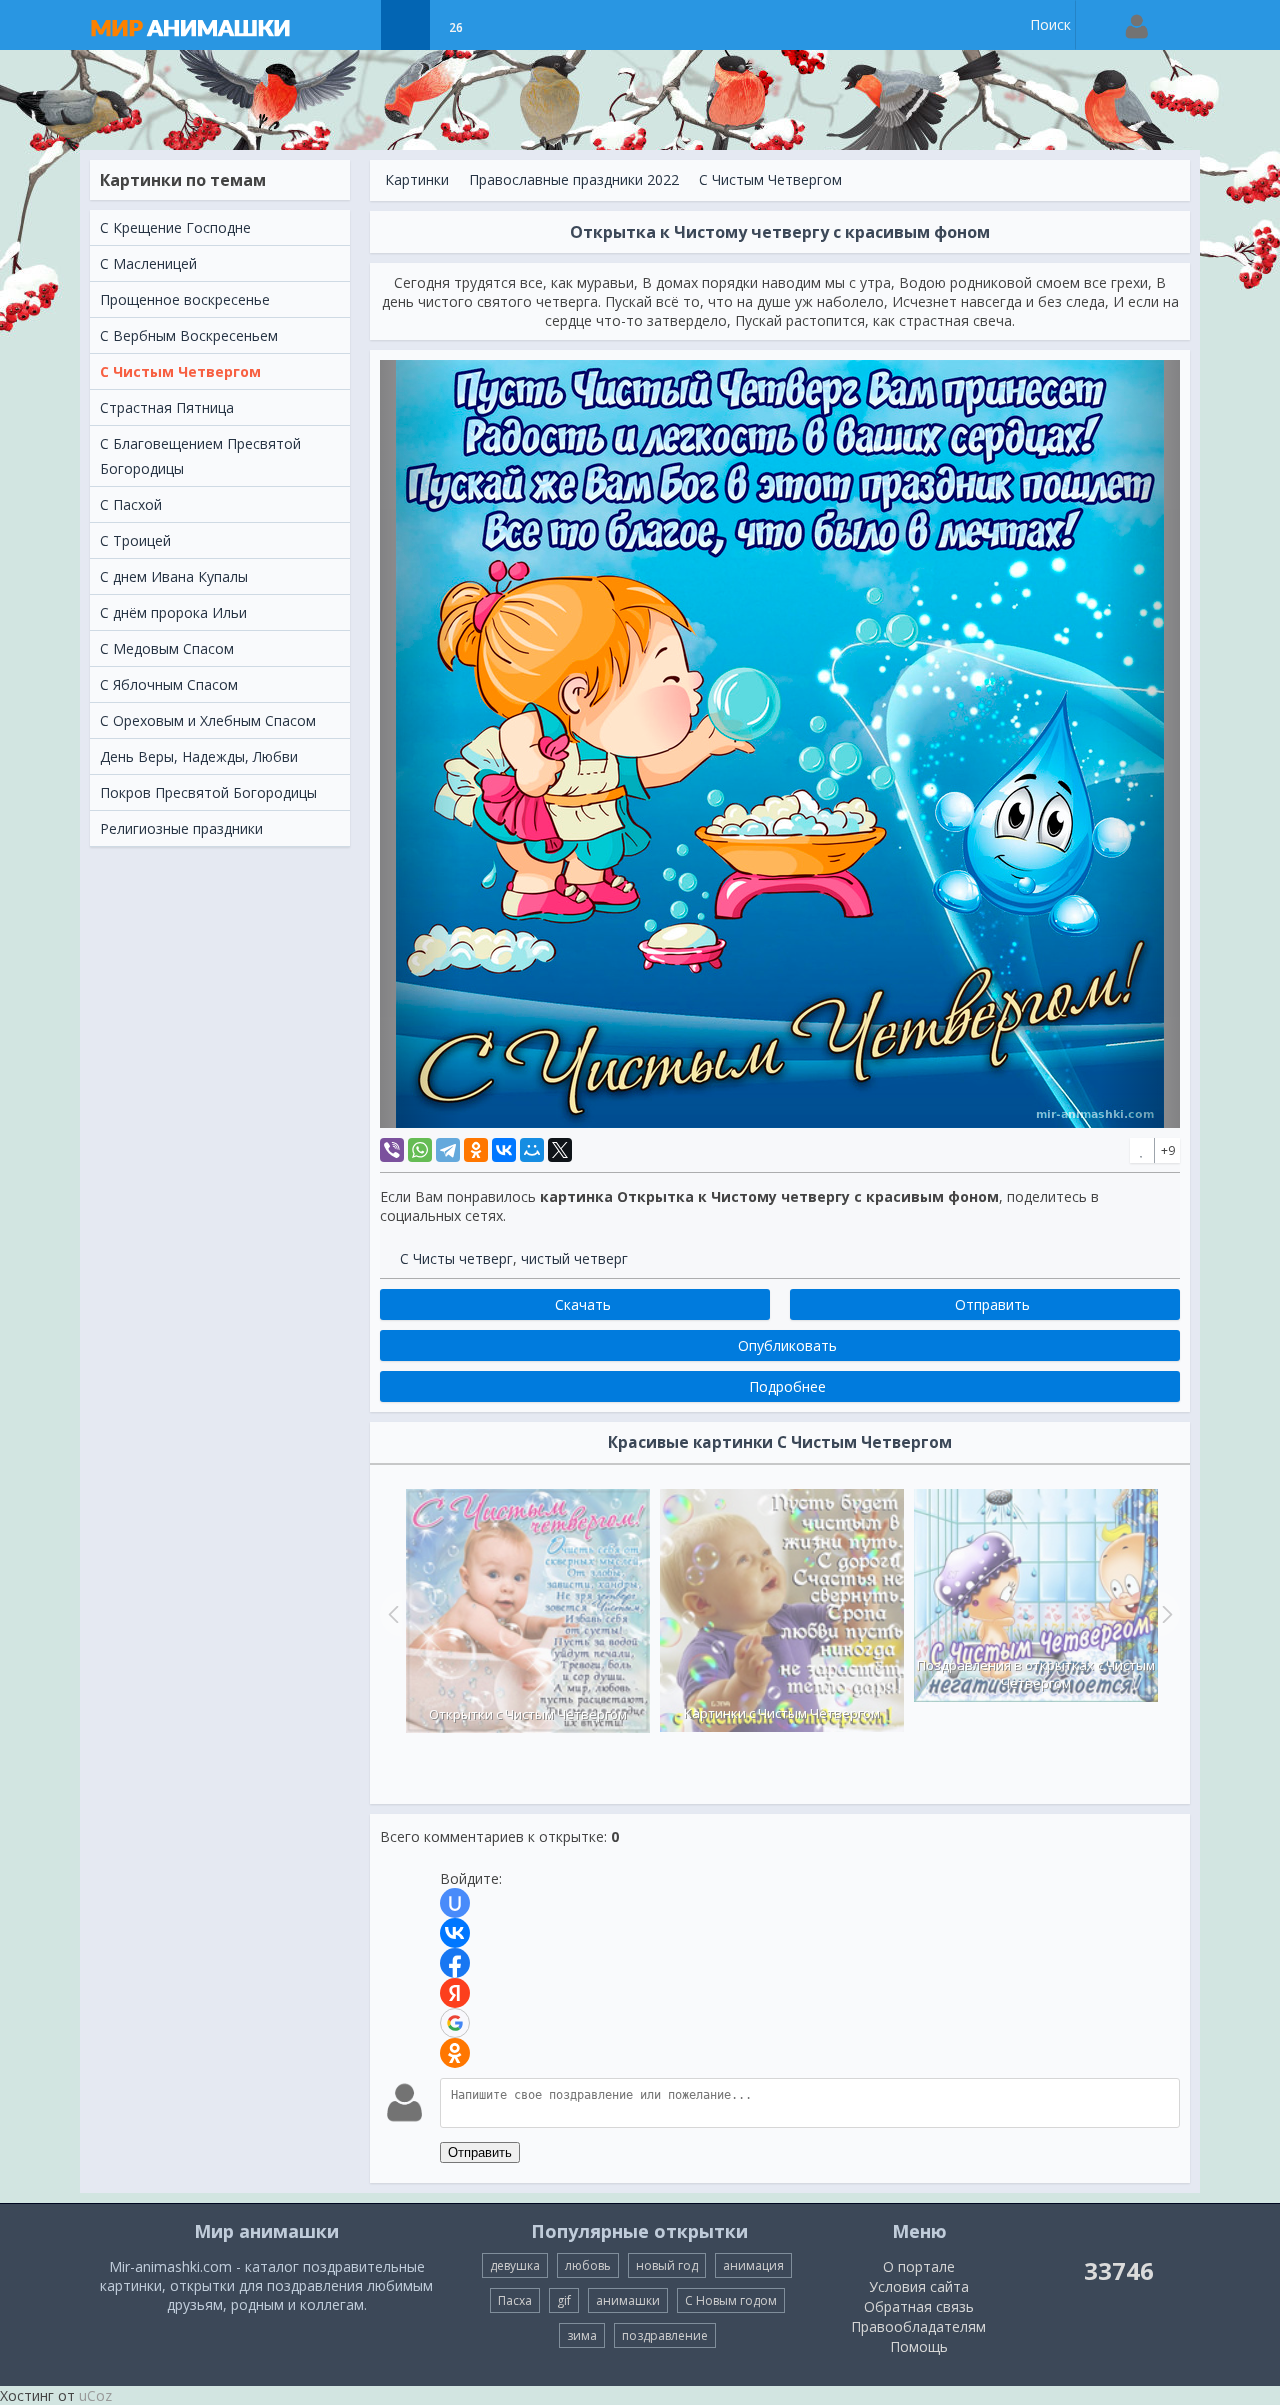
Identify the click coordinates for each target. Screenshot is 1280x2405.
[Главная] (210, 25)
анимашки (628, 2300)
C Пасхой (131, 504)
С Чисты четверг (456, 1258)
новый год (667, 2265)
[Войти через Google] (455, 2023)
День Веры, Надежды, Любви (199, 756)
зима (582, 2335)
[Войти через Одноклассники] (455, 2053)
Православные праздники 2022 (574, 179)
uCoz (95, 2395)
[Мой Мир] (532, 1150)
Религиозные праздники (181, 828)
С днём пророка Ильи (173, 612)
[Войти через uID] (455, 1903)
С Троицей (135, 540)
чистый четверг (574, 1258)
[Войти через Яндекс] (455, 1993)
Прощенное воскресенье (185, 299)
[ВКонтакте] (504, 1150)
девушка (515, 2265)
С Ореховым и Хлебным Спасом (208, 720)
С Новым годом (731, 2300)
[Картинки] (405, 25)
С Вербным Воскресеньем (189, 335)
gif (564, 2300)
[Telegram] (448, 1150)
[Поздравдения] (505, 25)
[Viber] (392, 1150)
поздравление (665, 2335)
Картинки (417, 179)
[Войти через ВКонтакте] (455, 1933)
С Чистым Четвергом (180, 371)
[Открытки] (355, 25)
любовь (588, 2265)
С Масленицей (148, 263)
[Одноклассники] (476, 1150)
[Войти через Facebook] (455, 1963)
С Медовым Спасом (167, 648)
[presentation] (391, 1614)
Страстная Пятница (167, 407)
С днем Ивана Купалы (174, 576)
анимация (753, 2265)
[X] (560, 1150)
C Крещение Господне (175, 227)
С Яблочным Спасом (169, 684)
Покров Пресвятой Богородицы (208, 792)
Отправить (480, 2152)
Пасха (515, 2300)
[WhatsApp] (420, 1150)
